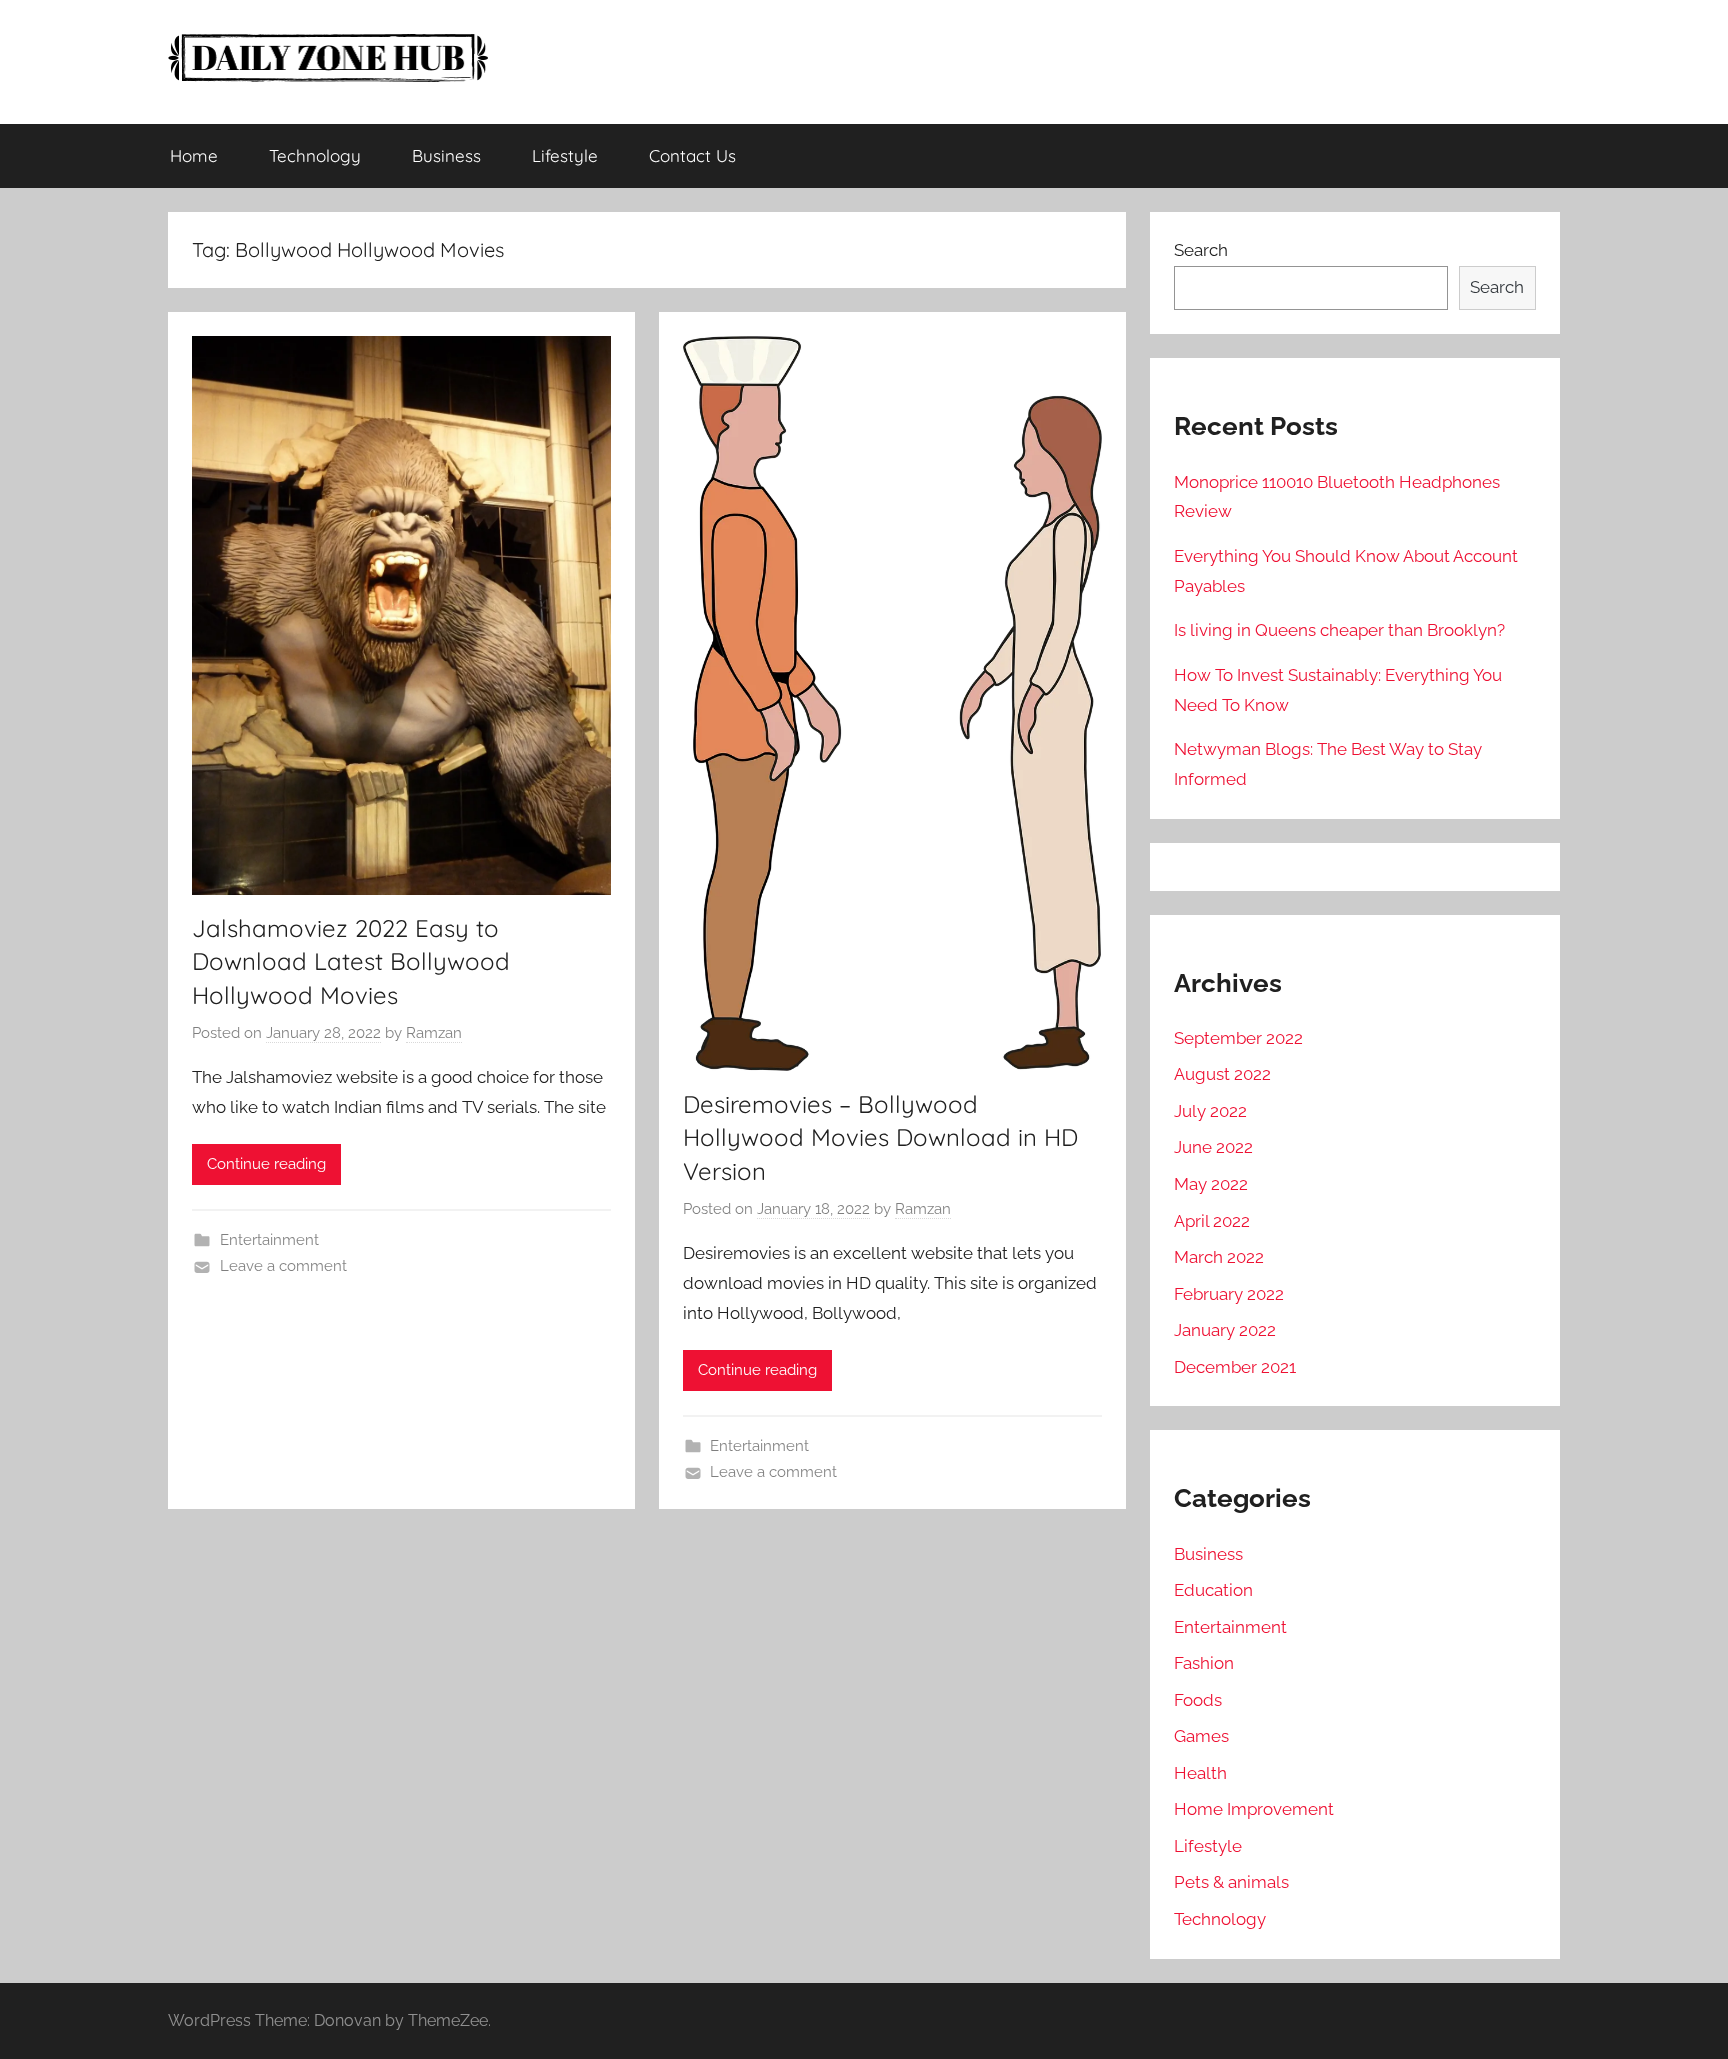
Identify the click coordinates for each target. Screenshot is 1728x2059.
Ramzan (434, 1033)
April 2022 (1212, 1221)
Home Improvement (1254, 1809)
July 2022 (1210, 1111)
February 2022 (1229, 1294)
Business (446, 155)
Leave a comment (283, 1266)
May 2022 (1211, 1184)
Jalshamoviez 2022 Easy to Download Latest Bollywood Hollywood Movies (351, 961)
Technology (315, 155)
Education (1213, 1590)
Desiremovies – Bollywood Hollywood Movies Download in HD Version (880, 1137)
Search (1201, 250)
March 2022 (1219, 1257)
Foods (1198, 1700)
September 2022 (1238, 1038)
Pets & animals (1231, 1882)
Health (1200, 1773)
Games (1201, 1736)
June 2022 (1213, 1147)
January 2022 (1225, 1330)
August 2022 (1222, 1074)
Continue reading (266, 1164)
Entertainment (269, 1240)
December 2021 (1235, 1367)
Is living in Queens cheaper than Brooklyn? (1339, 630)
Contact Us (692, 155)
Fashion (1204, 1663)
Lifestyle (565, 155)
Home (194, 155)
